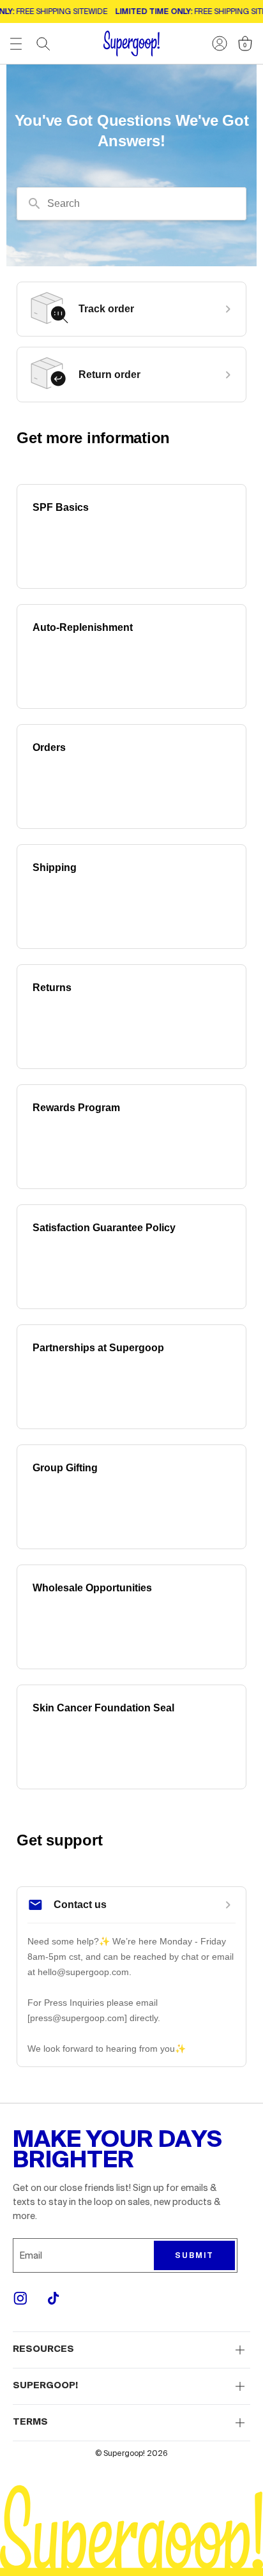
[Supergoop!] (131, 44)
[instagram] (20, 2298)
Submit (194, 2255)
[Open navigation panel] (16, 44)
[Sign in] (220, 43)
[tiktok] (54, 2298)
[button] (131, 2350)
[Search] (43, 44)
